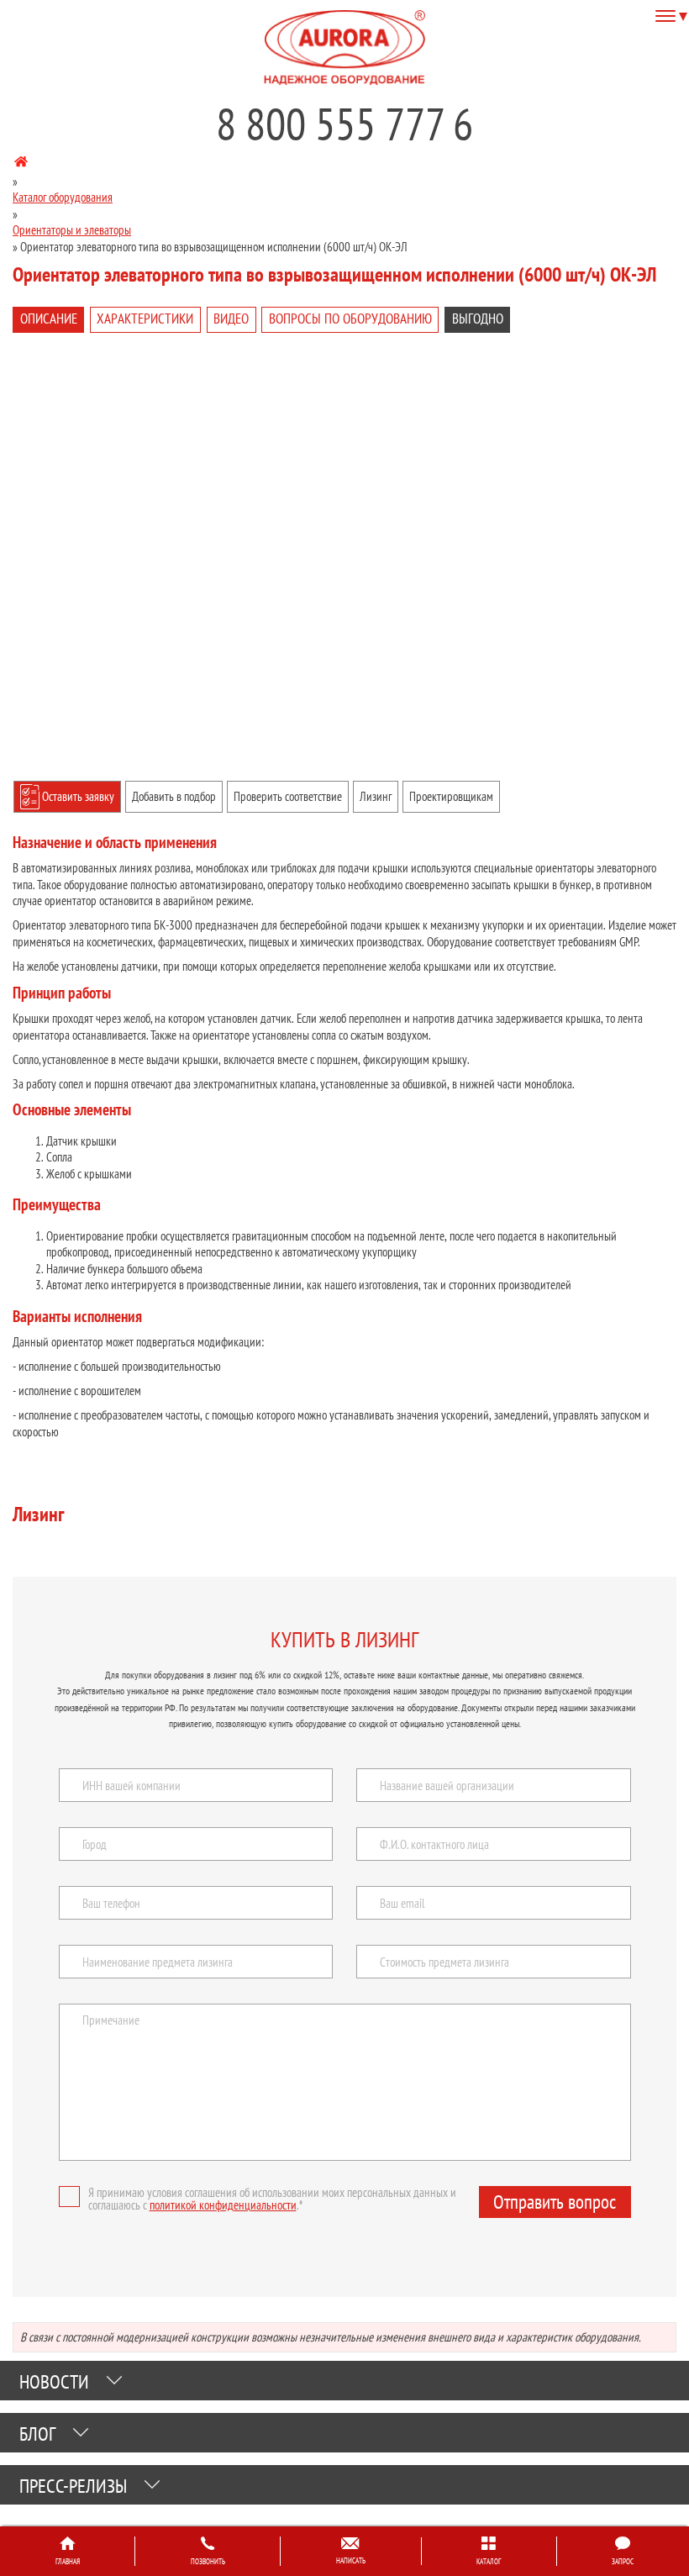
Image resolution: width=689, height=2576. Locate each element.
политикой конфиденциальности (223, 2205)
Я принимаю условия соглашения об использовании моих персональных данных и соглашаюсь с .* (272, 2199)
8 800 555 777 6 (344, 124)
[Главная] (21, 164)
